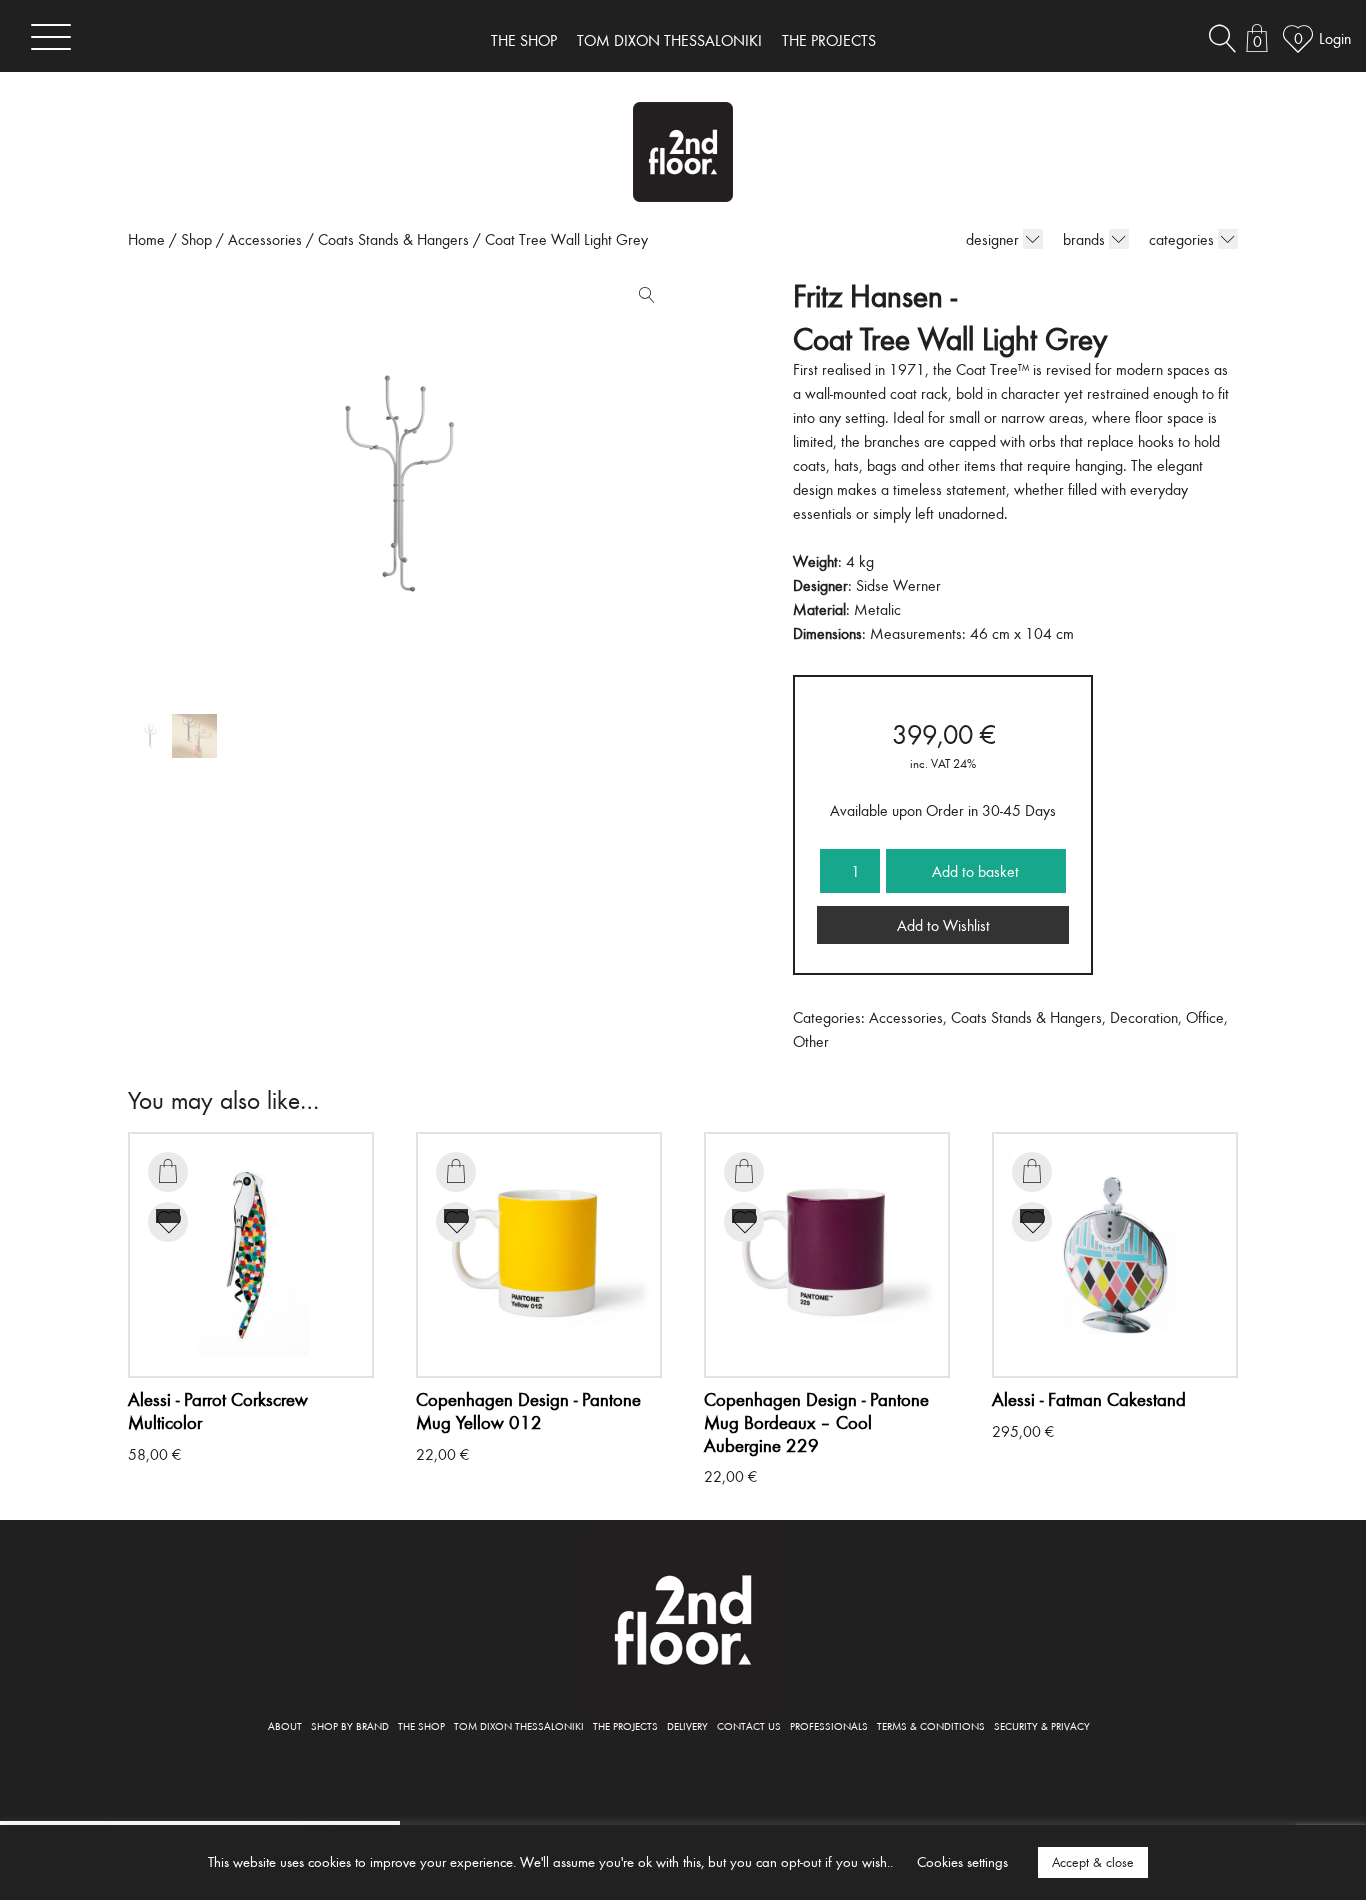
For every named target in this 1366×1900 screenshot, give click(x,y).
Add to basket (975, 871)
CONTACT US (749, 1725)
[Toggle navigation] (51, 36)
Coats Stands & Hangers (393, 239)
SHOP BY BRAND (350, 1725)
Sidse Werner (898, 585)
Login (1335, 38)
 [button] (168, 1171)
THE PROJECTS (829, 40)
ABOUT (285, 1725)
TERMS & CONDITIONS (931, 1725)
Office (1205, 1017)
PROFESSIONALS (829, 1725)
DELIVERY (687, 1725)
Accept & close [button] (1093, 1862)
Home (146, 239)
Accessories (265, 239)
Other (811, 1041)
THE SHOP (524, 40)
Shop (196, 239)
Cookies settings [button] (962, 1861)
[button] (642, 299)
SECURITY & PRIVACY (1042, 1725)
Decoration (1144, 1017)
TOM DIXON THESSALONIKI (669, 40)
